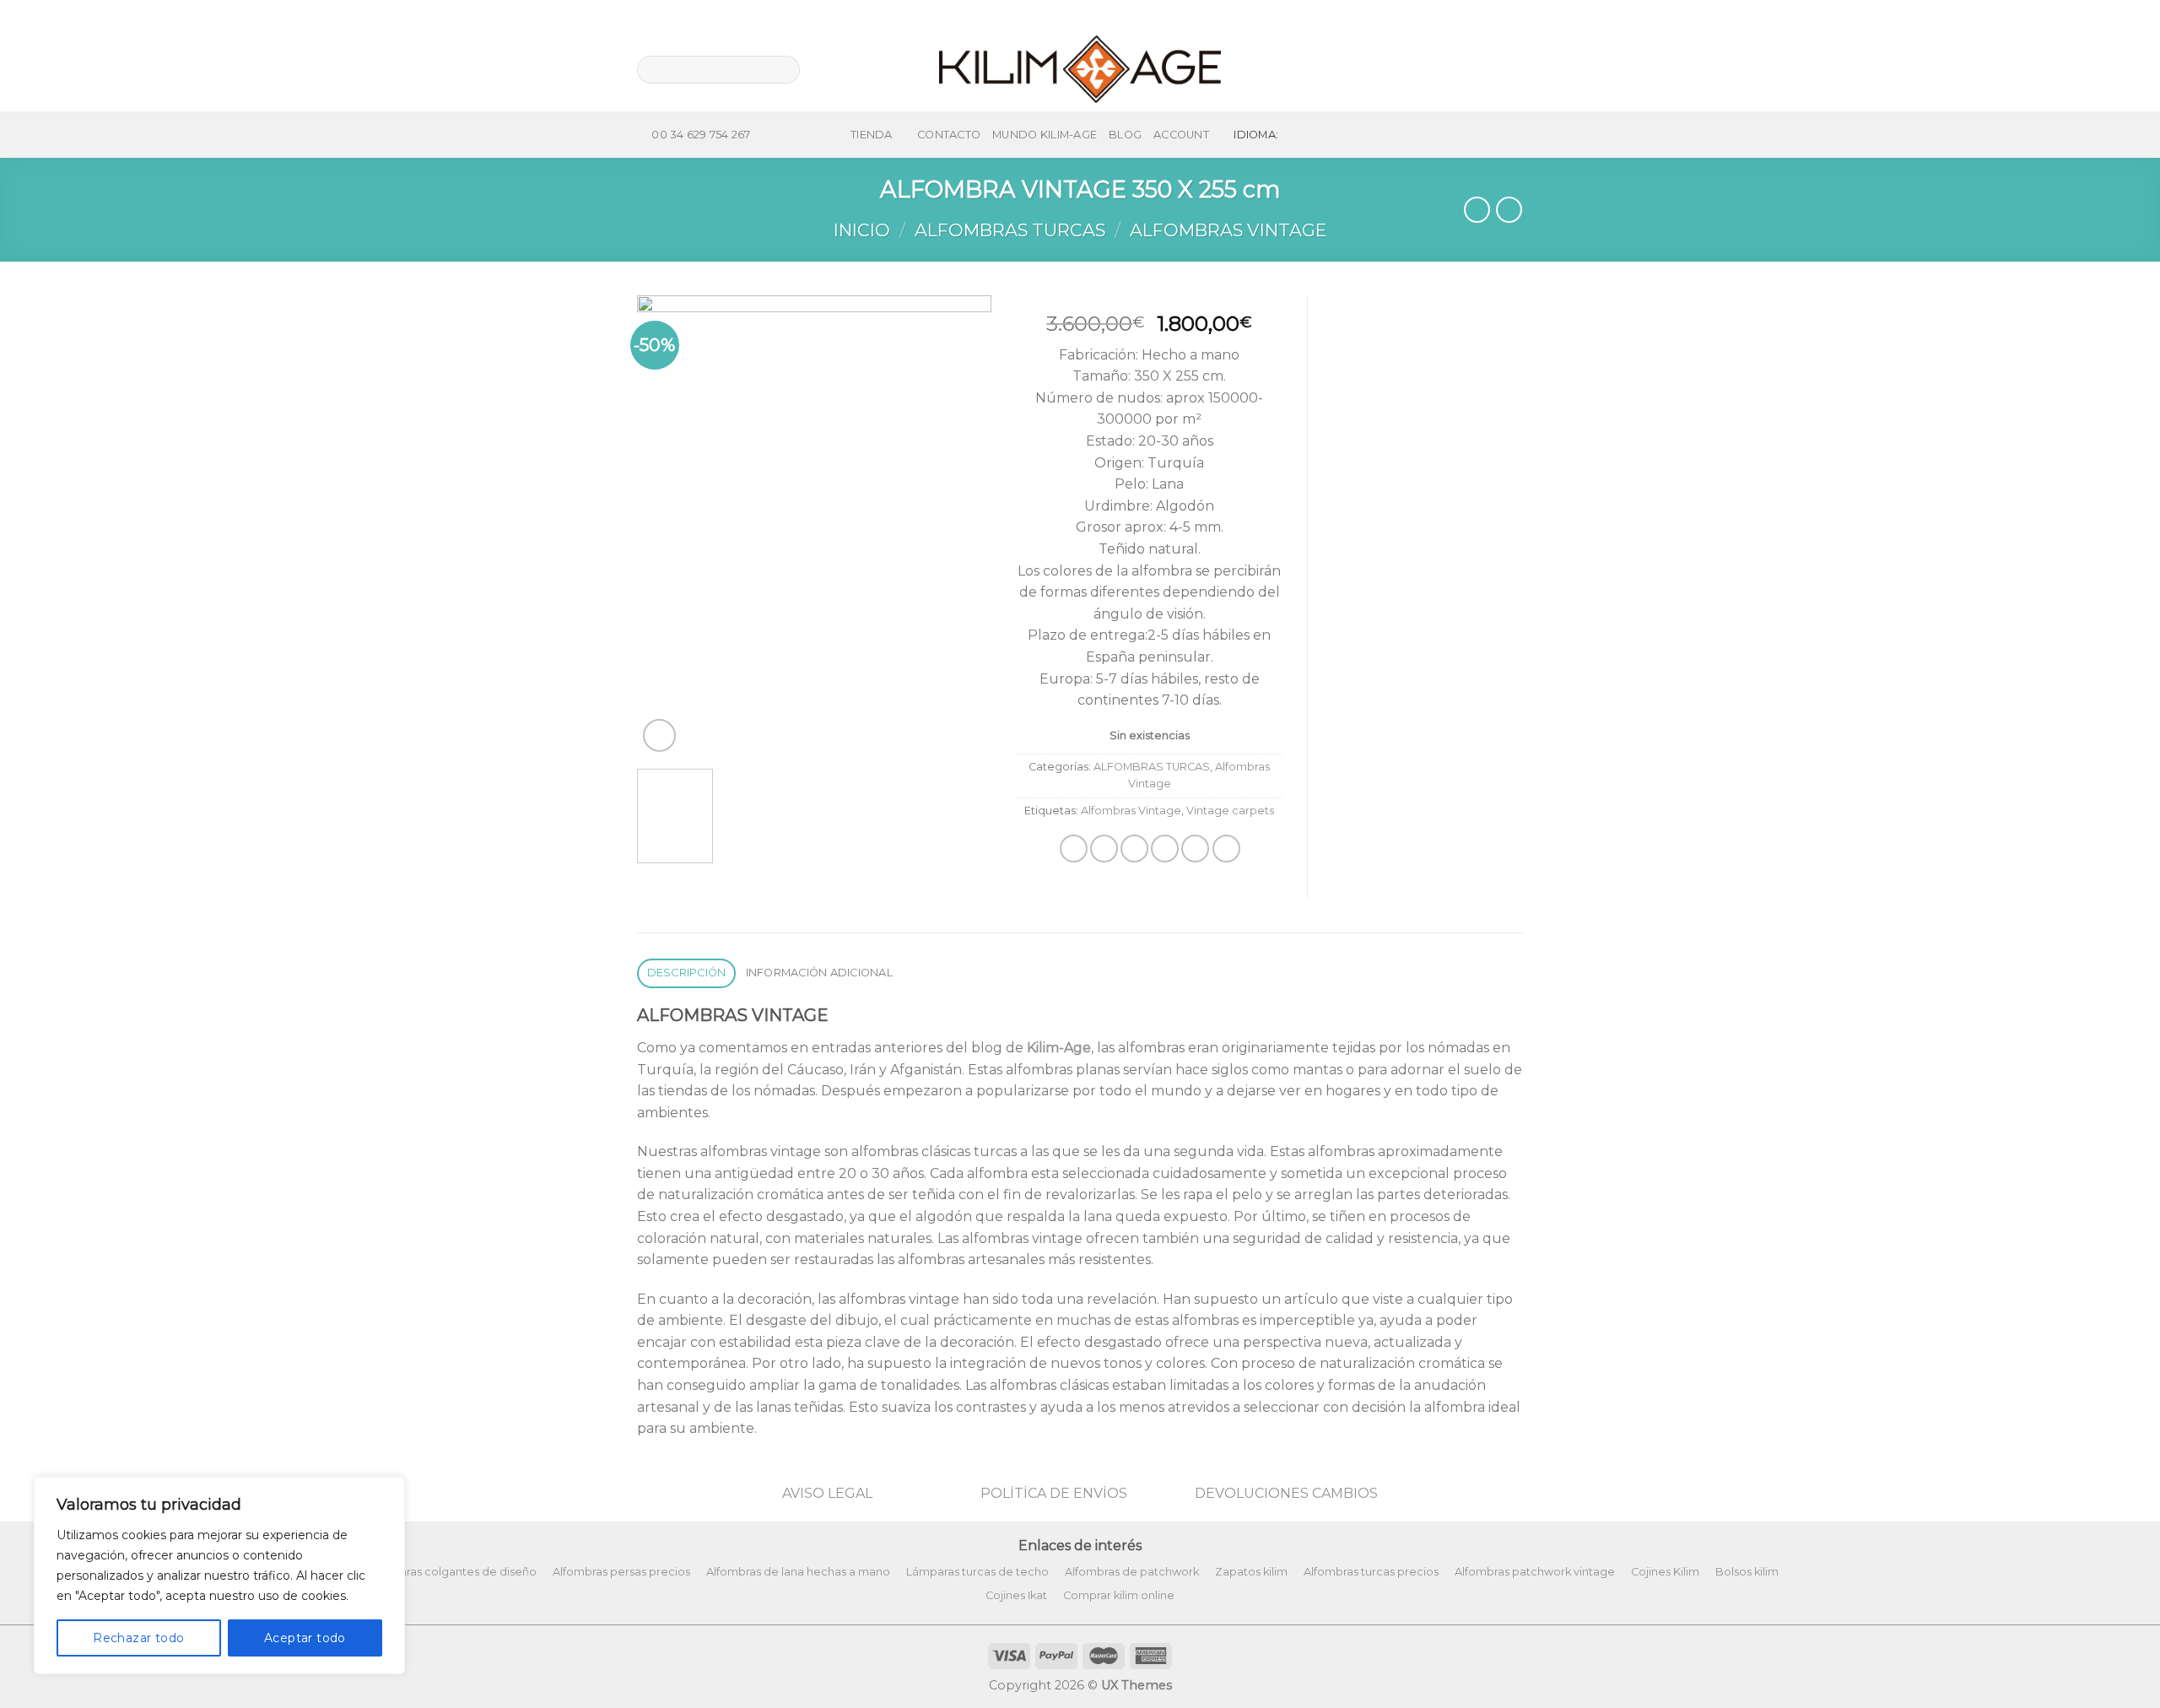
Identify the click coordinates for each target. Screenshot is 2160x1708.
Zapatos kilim (1251, 1572)
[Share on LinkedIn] (1226, 849)
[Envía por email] (1134, 849)
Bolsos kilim (1747, 1572)
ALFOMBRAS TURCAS (1010, 230)
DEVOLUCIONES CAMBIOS (1286, 1493)
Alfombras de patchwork (1132, 1572)
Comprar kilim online (1119, 1595)
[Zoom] (659, 735)
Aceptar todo (305, 1638)
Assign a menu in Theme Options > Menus (1398, 14)
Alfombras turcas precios (1371, 1572)
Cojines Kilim (1665, 1572)
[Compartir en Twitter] (1104, 849)
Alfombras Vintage (1228, 230)
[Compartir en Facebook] (1074, 849)
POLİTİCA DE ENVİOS (1054, 1493)
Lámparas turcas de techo (977, 1572)
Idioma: (1257, 135)
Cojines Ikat (1016, 1595)
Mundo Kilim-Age (1045, 135)
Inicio (862, 230)
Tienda (872, 135)
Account (1181, 135)
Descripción (687, 973)
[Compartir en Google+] (1195, 849)
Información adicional (819, 973)
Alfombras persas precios (621, 1572)
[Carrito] (1515, 69)
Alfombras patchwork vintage (1535, 1572)
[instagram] (1480, 69)
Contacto (949, 135)
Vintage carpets (1230, 811)
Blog (1125, 135)
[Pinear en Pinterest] (1165, 849)
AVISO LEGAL (827, 1493)
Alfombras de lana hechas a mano (798, 1572)
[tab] (686, 973)
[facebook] (1451, 69)
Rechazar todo (138, 1638)
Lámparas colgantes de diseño (453, 1572)
